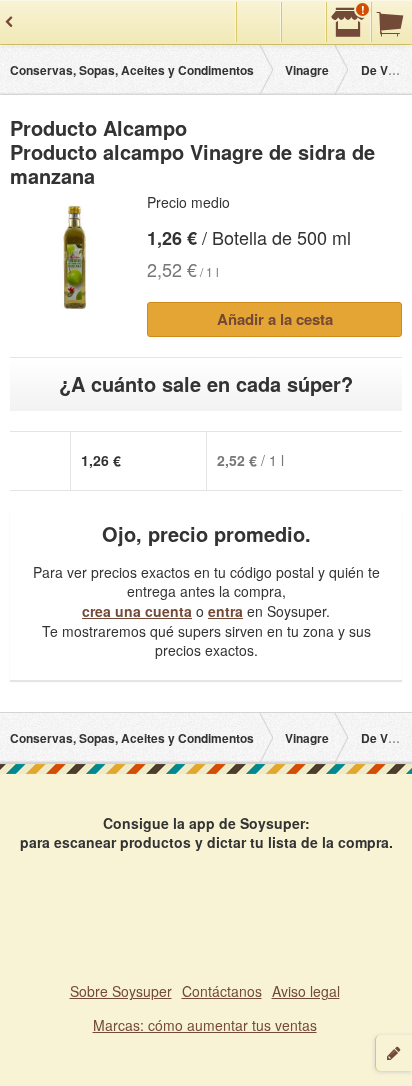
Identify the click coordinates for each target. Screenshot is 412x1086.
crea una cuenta (137, 611)
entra (225, 611)
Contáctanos (222, 991)
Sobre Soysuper (121, 991)
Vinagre (307, 70)
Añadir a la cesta (275, 319)
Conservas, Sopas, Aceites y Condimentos (132, 70)
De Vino (383, 70)
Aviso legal (306, 991)
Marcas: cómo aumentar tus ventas (205, 1025)
